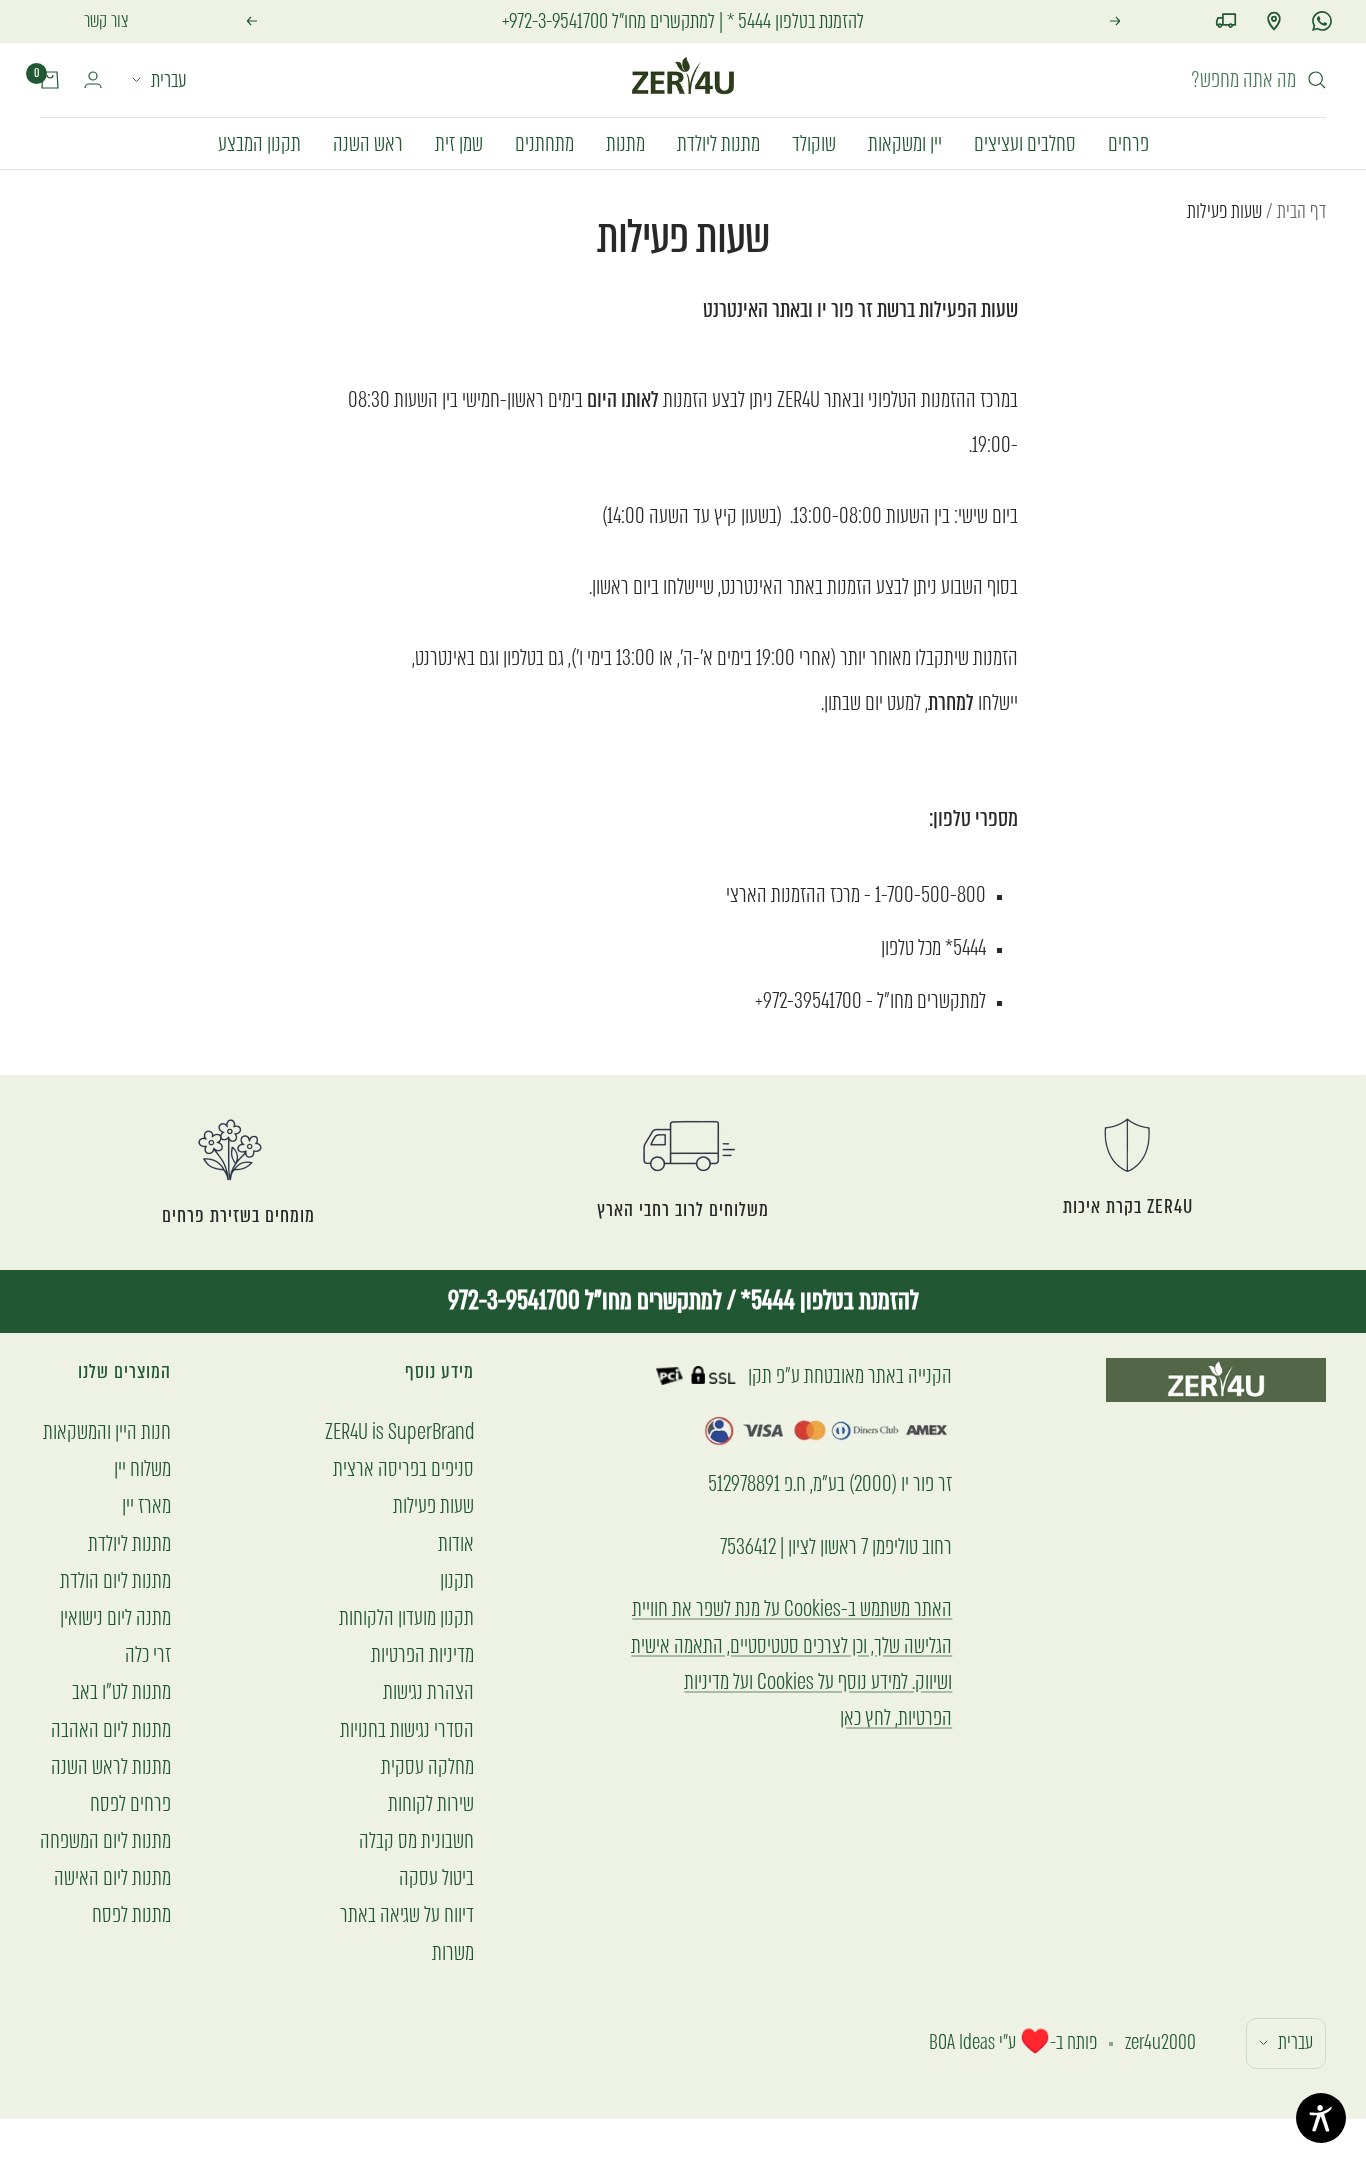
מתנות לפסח (131, 1914)
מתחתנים (544, 142)
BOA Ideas (962, 2042)
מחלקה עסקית (427, 1766)
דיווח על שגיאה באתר (407, 1914)
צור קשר (106, 21)
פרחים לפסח (130, 1803)
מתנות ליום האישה (112, 1877)
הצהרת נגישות (428, 1691)
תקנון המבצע (259, 142)
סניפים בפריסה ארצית (403, 1468)
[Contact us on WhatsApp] (1322, 21)
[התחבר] (93, 79)
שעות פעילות (433, 1505)
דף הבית (1301, 211)
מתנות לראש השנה (111, 1766)
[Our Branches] (1274, 21)
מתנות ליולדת (718, 142)
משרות (453, 1952)
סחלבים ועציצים (1025, 142)
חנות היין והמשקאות (107, 1431)
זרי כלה (148, 1654)
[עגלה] (50, 80)
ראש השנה (368, 142)
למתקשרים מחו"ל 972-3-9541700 (585, 1300)
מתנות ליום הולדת (115, 1580)
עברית (169, 80)
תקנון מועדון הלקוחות (406, 1617)
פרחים (1128, 142)
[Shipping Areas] (1226, 21)
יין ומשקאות (905, 142)
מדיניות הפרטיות (422, 1654)
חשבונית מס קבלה (416, 1840)
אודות (456, 1543)
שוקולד (814, 142)
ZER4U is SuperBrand (399, 1431)
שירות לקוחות (431, 1803)
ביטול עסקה (436, 1877)
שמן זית (459, 142)
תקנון (457, 1580)
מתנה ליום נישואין (115, 1617)
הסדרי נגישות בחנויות (407, 1729)
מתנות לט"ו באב (121, 1691)
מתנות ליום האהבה (111, 1729)
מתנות (625, 142)
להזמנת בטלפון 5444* (827, 1300)
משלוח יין (142, 1468)
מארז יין (146, 1505)
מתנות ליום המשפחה (105, 1840)
